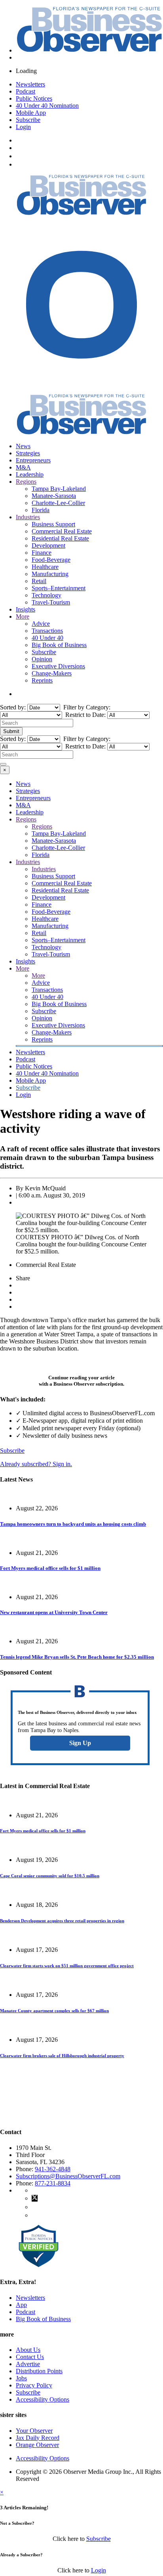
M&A (23, 467)
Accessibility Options (43, 2399)
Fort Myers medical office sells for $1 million (50, 1568)
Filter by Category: (86, 707)
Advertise (28, 2364)
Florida (41, 510)
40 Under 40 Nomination (47, 106)
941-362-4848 (53, 2169)
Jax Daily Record (38, 2438)
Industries (28, 517)
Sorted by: (14, 707)
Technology (46, 595)
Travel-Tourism (51, 602)
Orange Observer (37, 2445)
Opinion (42, 659)
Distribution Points (39, 2371)
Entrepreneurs (33, 460)
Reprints (42, 680)
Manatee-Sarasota (54, 496)
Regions (26, 482)
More (23, 616)
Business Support (53, 524)
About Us (28, 2350)
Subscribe (28, 120)
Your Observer (34, 2431)
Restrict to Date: (85, 715)
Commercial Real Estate (62, 531)
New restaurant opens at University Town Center (54, 1612)
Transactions (47, 631)
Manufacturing (50, 574)
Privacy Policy (34, 2385)
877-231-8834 (53, 2183)
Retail (39, 581)
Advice (41, 624)
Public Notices (34, 98)
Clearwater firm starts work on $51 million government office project (67, 1966)
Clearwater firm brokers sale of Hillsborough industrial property (62, 2056)
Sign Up (80, 1743)
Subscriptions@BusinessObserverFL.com (68, 2176)
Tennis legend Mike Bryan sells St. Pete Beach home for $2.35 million (77, 1657)
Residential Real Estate (60, 538)
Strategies (28, 453)
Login (23, 127)
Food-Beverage (51, 560)
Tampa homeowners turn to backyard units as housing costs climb (73, 1524)
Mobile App (31, 113)
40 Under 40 (47, 638)
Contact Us (30, 2357)
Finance (42, 553)
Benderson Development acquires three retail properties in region (62, 1921)
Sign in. (36, 1464)
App (21, 2305)
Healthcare (45, 567)
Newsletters (30, 84)
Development (48, 545)
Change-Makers (52, 673)
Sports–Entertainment (59, 588)
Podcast (26, 91)
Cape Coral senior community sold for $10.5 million (50, 1876)
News (23, 446)
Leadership (30, 474)
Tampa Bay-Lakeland (59, 489)
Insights (26, 609)
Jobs (21, 2378)
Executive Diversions (58, 666)
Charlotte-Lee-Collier (58, 503)
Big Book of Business (59, 645)
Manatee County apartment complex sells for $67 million (54, 2011)
